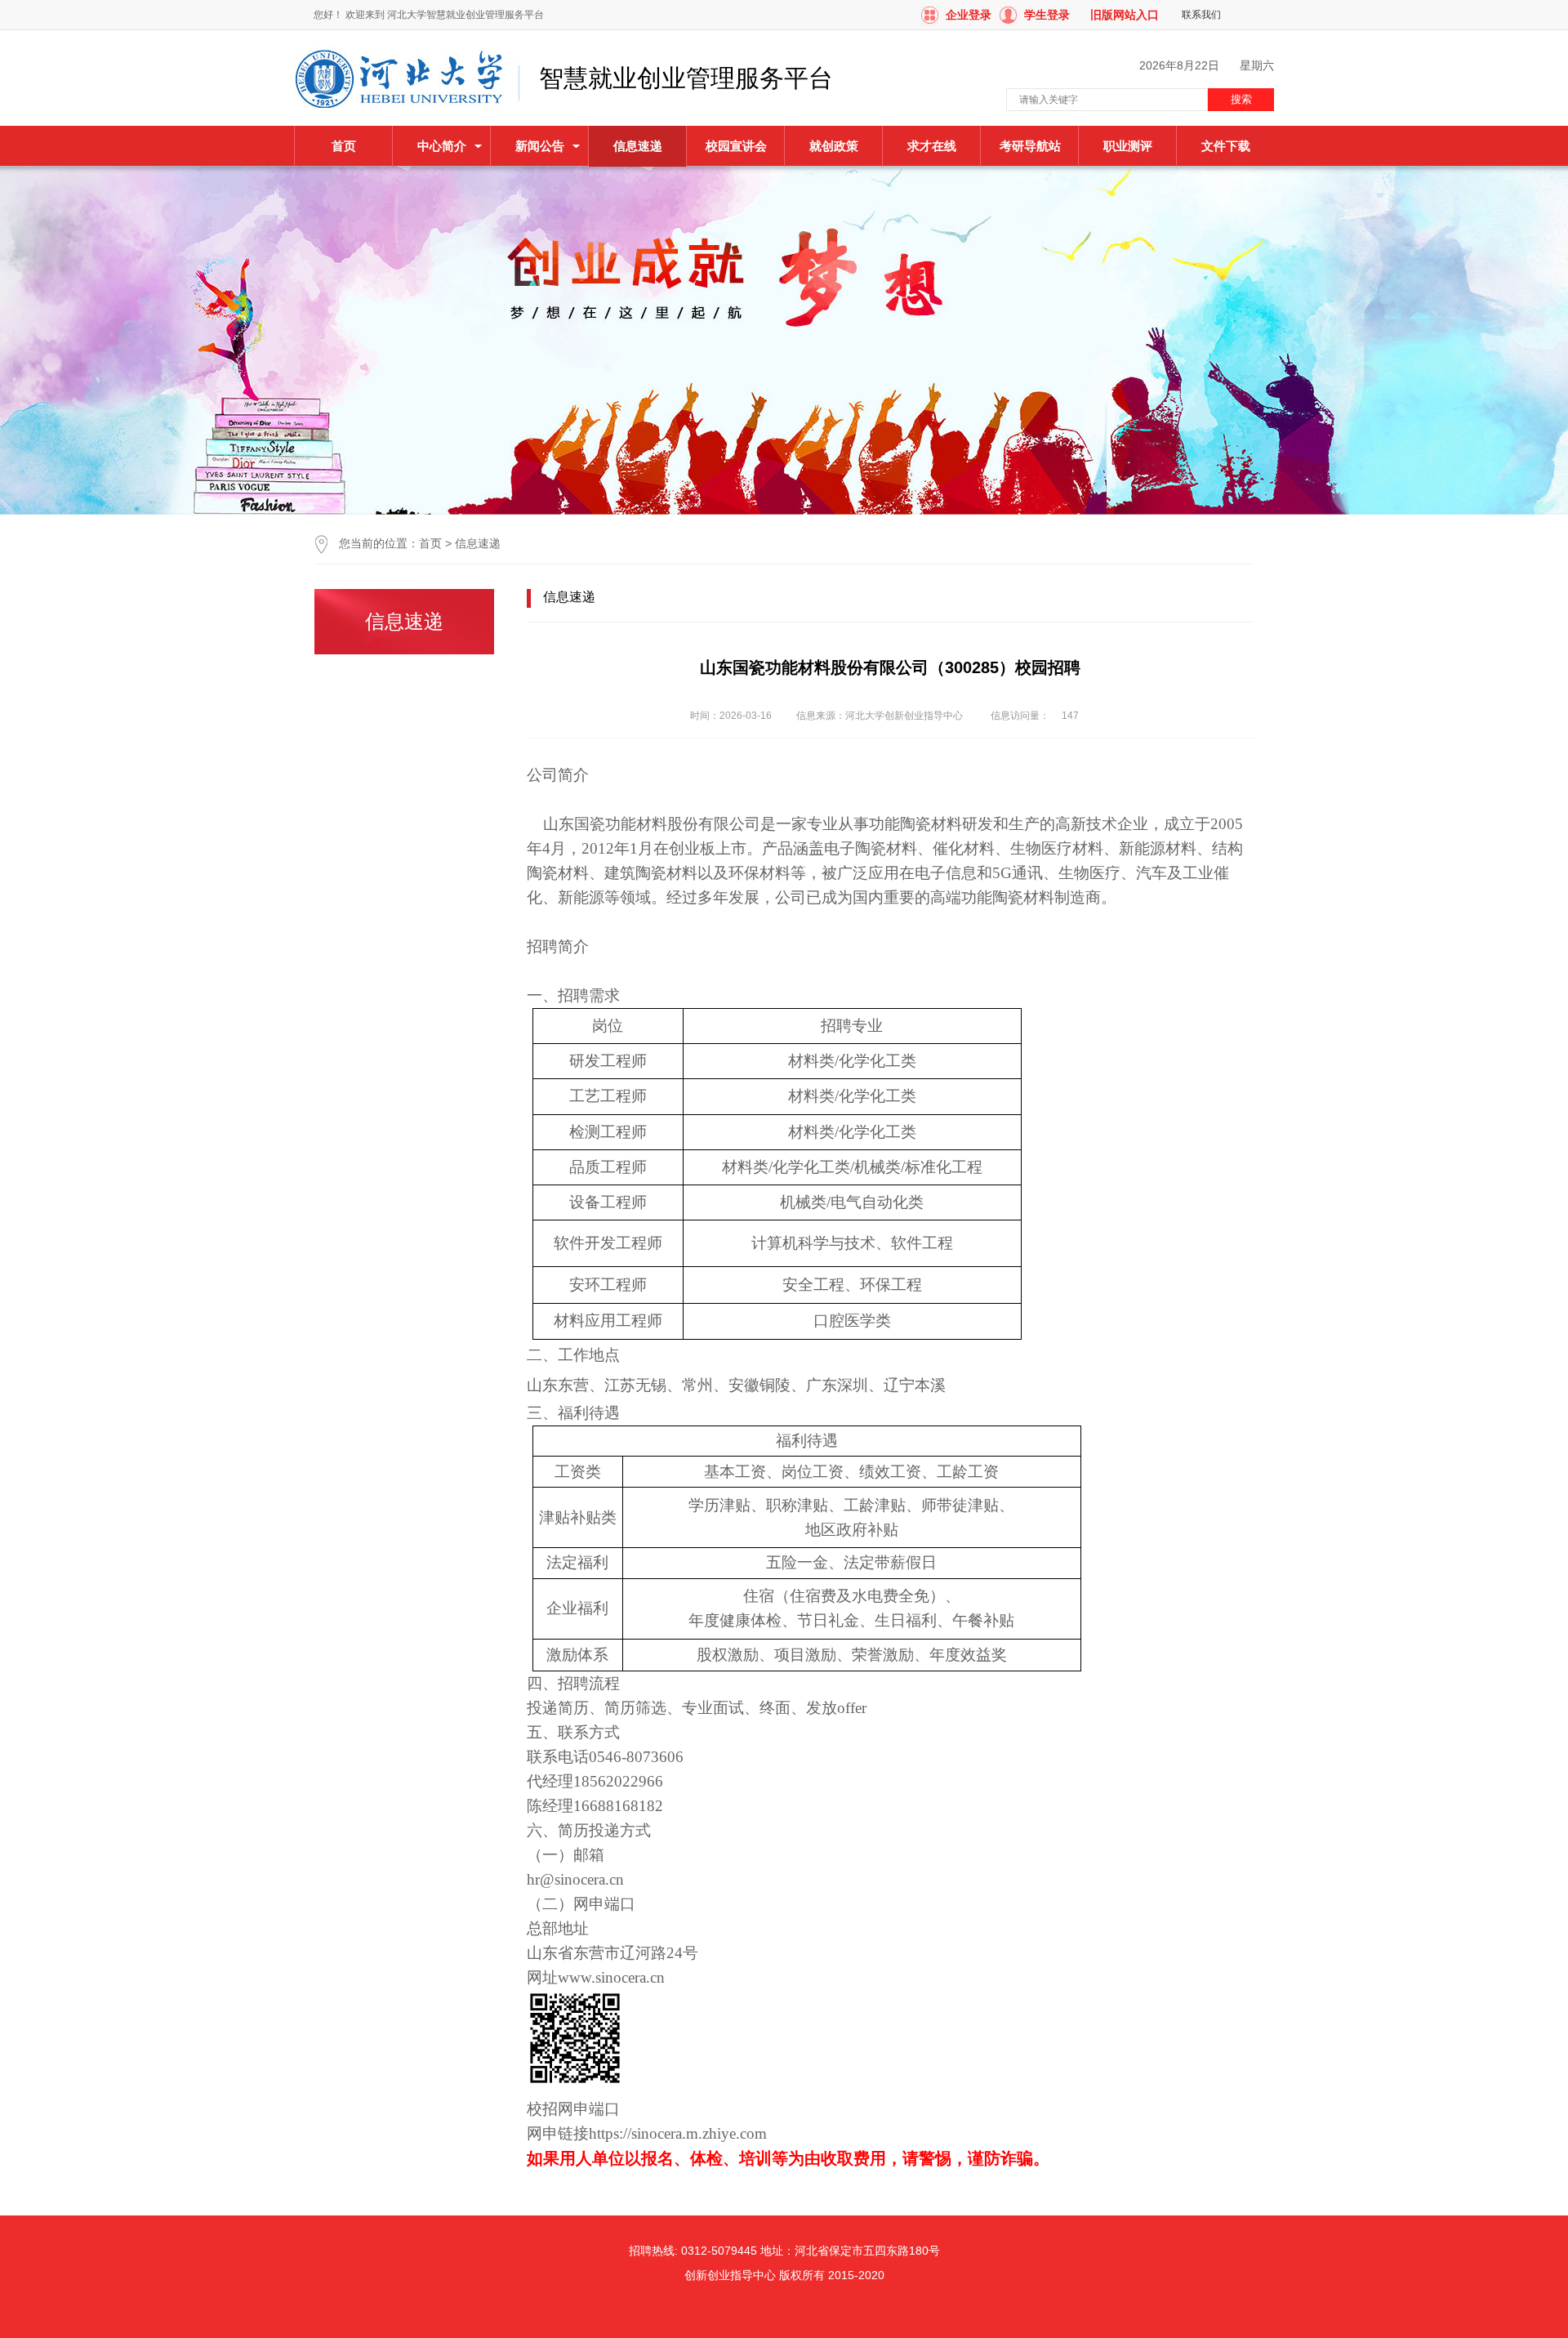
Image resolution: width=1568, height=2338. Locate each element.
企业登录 (969, 15)
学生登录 (1047, 15)
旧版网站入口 (1125, 15)
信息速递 (478, 543)
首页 (344, 146)
